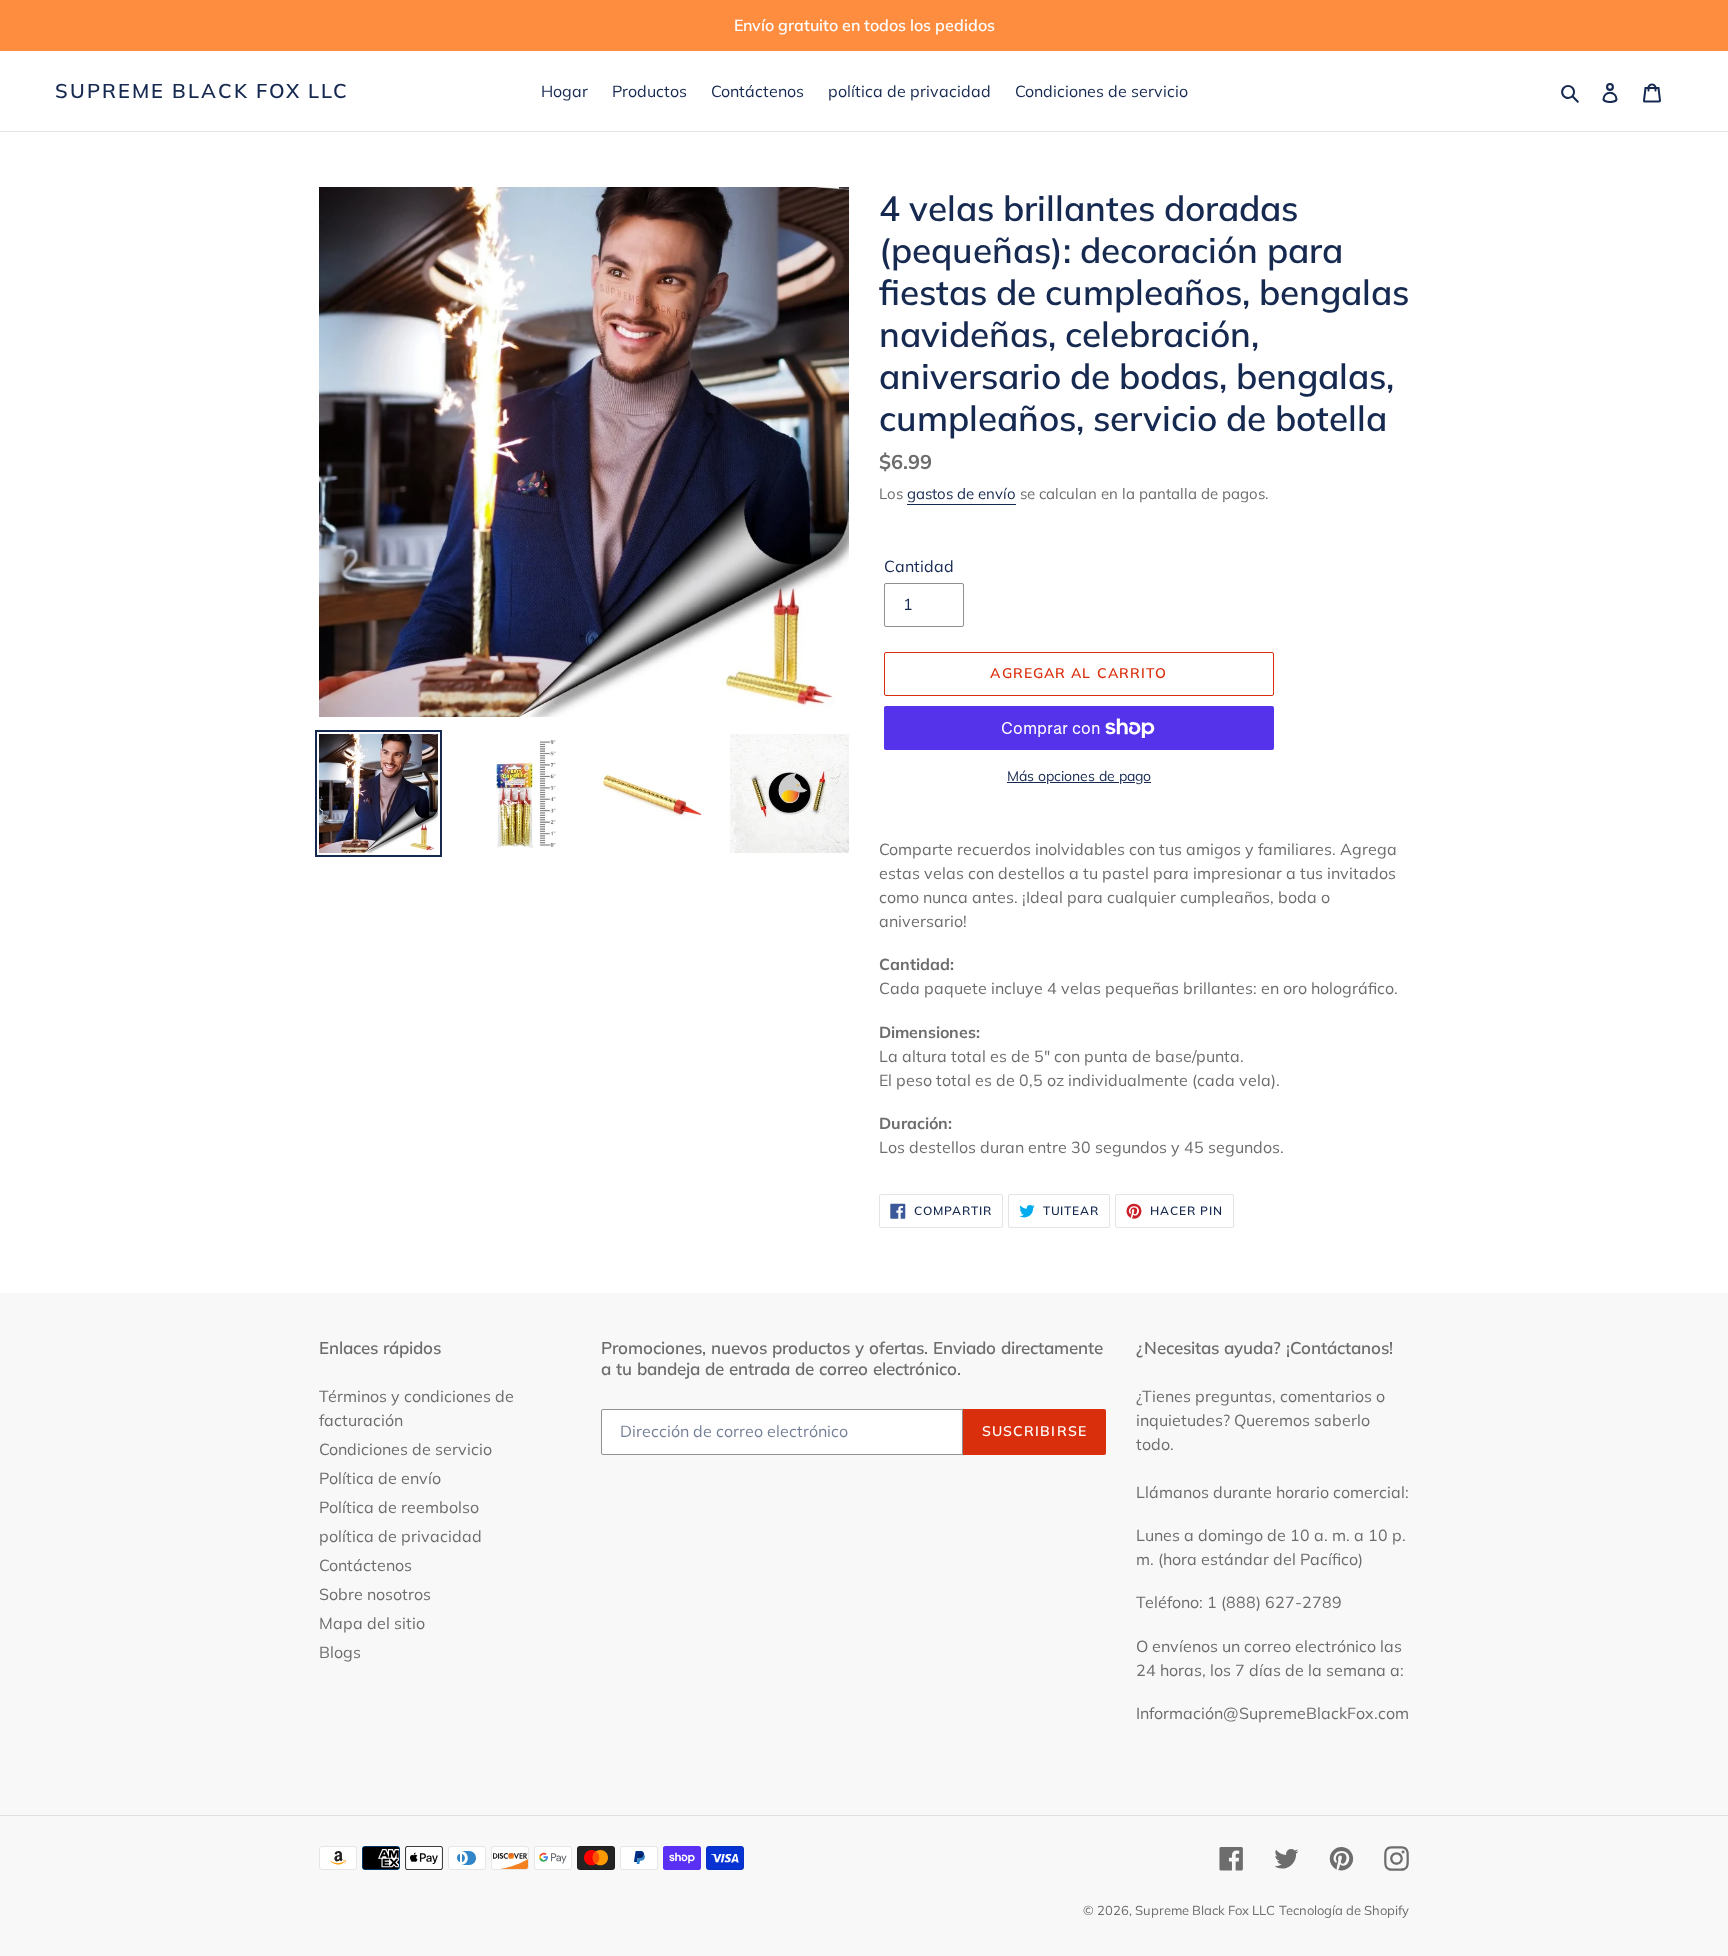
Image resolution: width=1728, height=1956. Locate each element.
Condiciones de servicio (405, 1449)
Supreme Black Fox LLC (202, 91)
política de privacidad (400, 1536)
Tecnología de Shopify (1344, 1910)
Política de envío (380, 1478)
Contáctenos (365, 1565)
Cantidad (919, 566)
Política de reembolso (399, 1507)
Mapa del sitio (372, 1623)
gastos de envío (961, 493)
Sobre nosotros (375, 1594)
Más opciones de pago (1079, 776)
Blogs (340, 1652)
